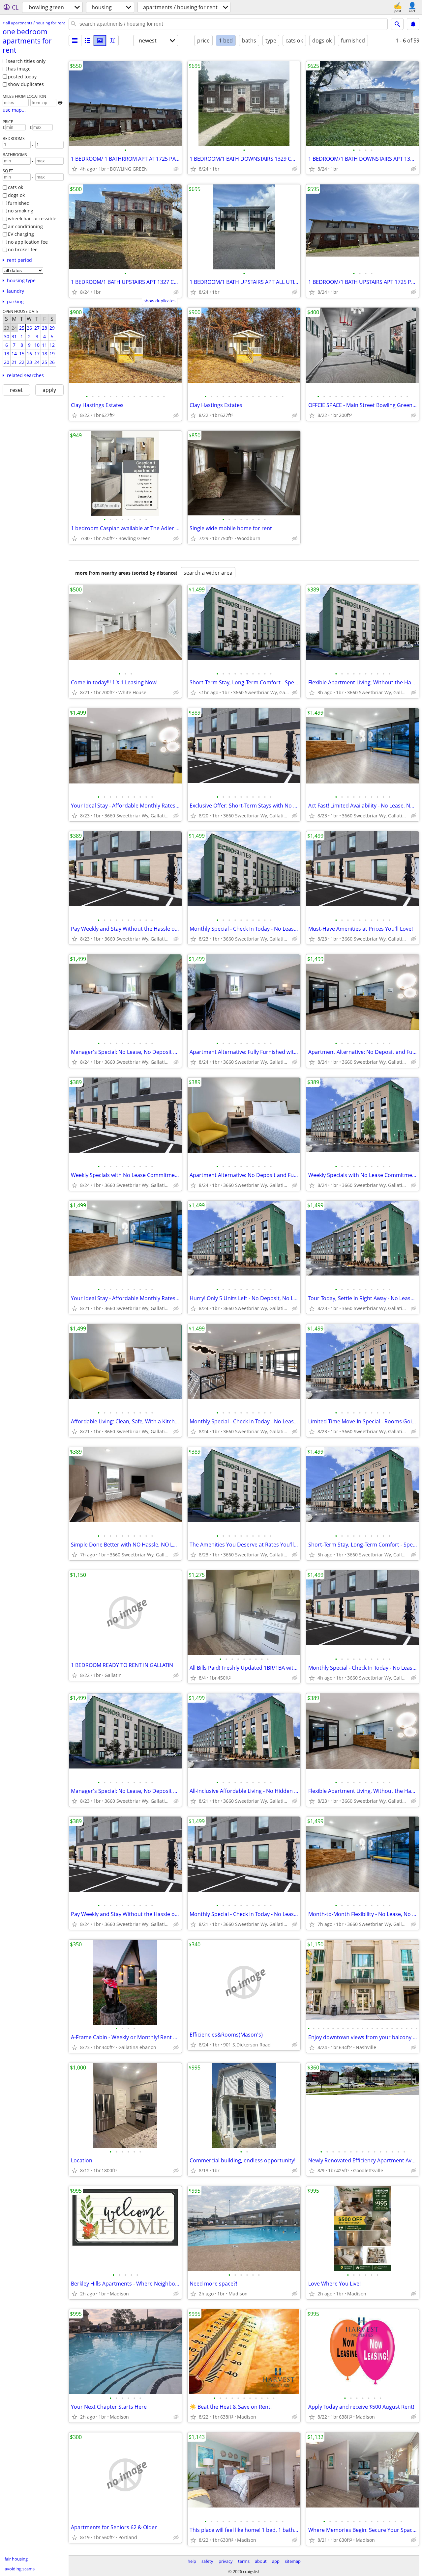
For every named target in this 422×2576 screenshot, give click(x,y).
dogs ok (16, 195)
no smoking (21, 211)
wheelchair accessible (32, 219)
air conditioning (25, 226)
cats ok (15, 187)
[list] (75, 41)
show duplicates (26, 84)
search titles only (27, 61)
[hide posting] (176, 169)
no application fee (28, 242)
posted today (22, 77)
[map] (112, 41)
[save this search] (413, 24)
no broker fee (23, 249)
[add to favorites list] (75, 169)
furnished (19, 203)
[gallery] (100, 41)
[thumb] (87, 41)
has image (19, 69)
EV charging (21, 234)
